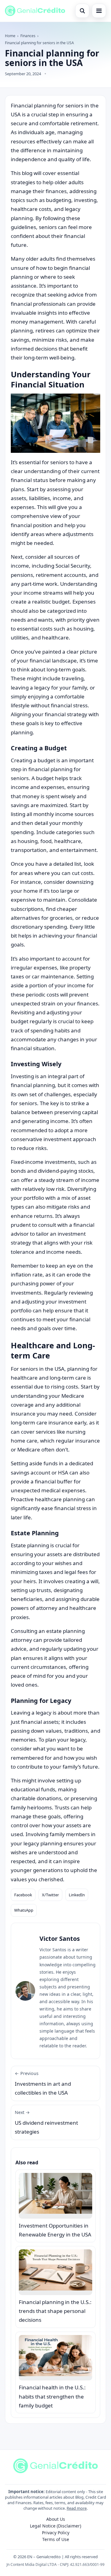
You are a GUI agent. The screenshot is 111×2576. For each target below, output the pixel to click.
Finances (28, 36)
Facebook (23, 1895)
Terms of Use (56, 2539)
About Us (56, 2519)
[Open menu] (99, 11)
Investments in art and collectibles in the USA (43, 2083)
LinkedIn (77, 1895)
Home (10, 36)
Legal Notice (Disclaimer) (55, 2526)
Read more (77, 2508)
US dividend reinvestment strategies (46, 2122)
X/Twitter (50, 1895)
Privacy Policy (56, 2533)
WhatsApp (24, 1910)
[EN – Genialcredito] (35, 11)
